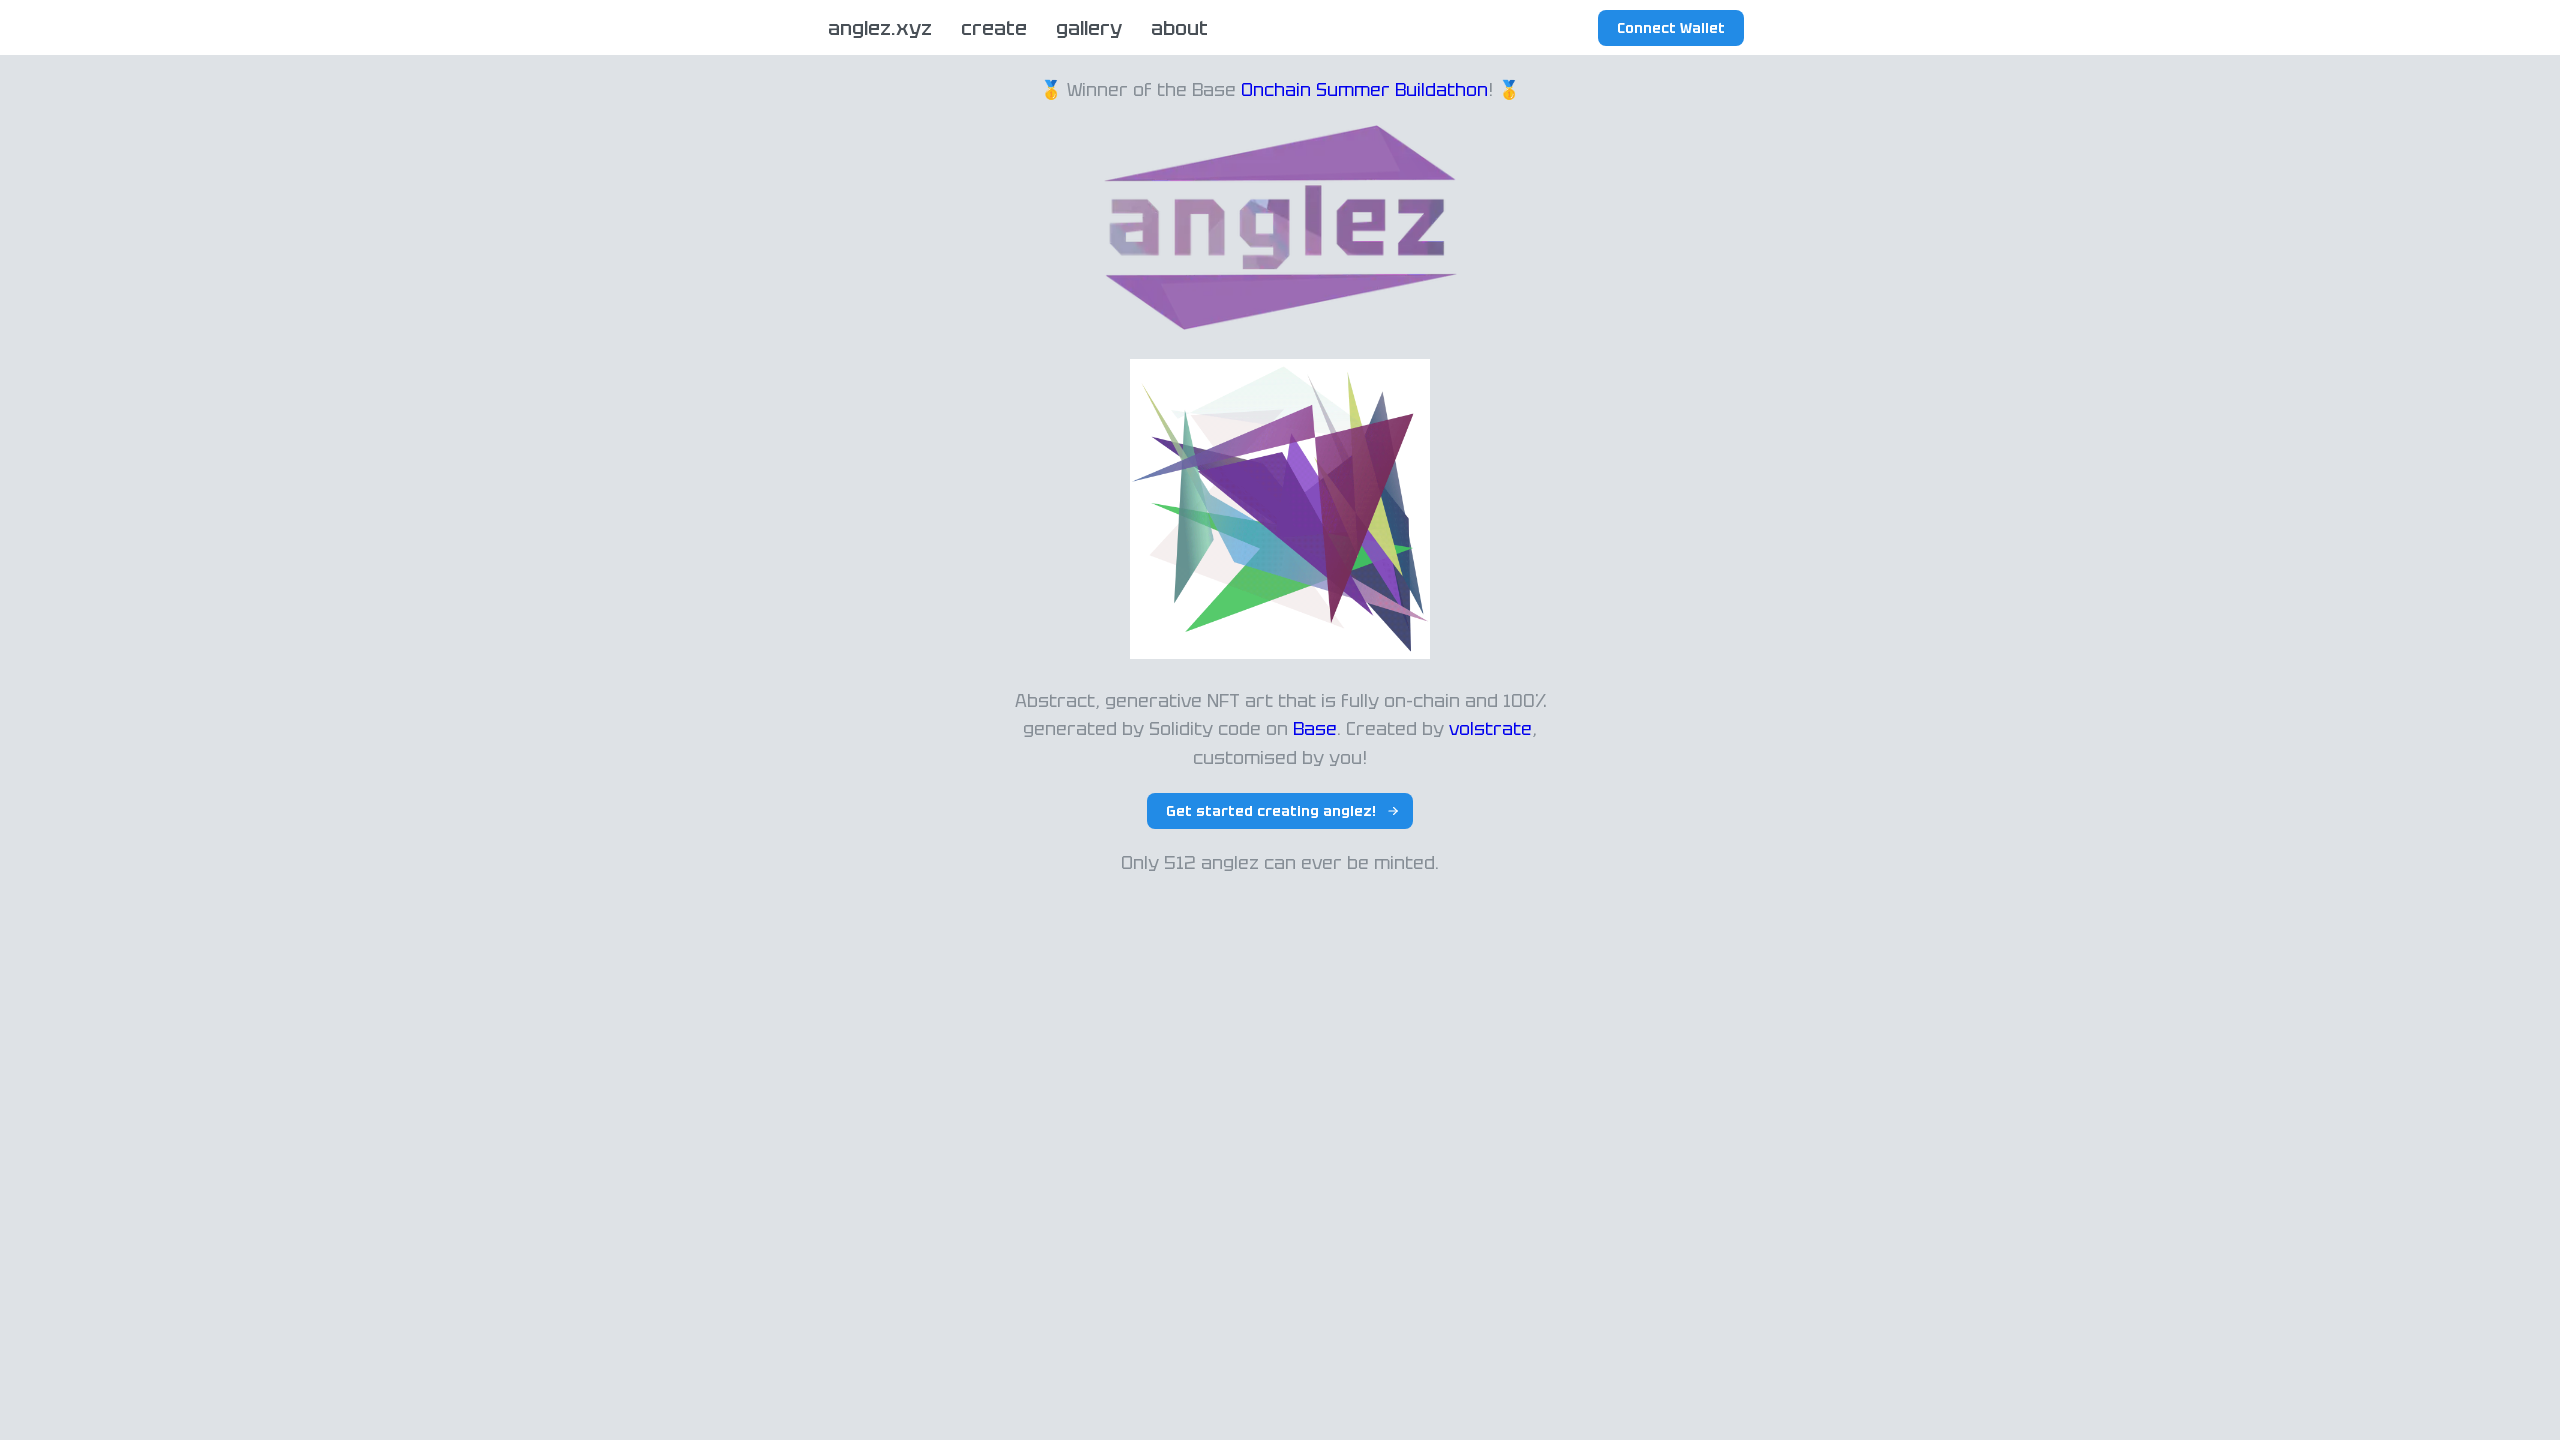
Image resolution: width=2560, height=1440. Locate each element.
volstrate (1490, 728)
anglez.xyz (880, 28)
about (1179, 28)
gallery (1089, 28)
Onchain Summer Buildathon (1364, 89)
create (994, 28)
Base (1315, 728)
